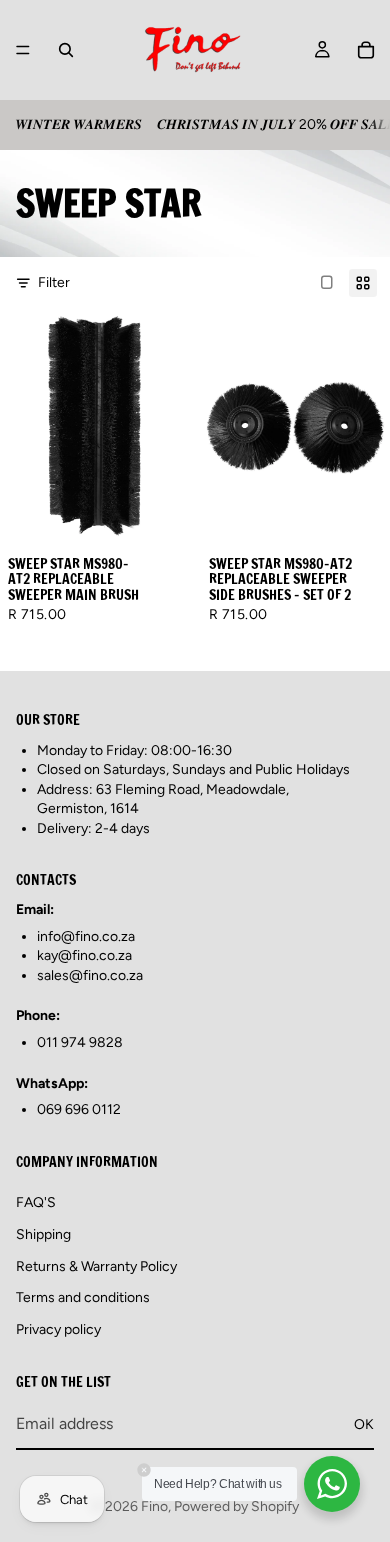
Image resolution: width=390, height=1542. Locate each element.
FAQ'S (36, 1202)
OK (364, 1423)
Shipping (43, 1234)
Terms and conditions (83, 1297)
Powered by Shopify (236, 1506)
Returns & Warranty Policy (96, 1265)
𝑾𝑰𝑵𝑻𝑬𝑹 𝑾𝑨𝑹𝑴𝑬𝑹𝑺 (78, 124)
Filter (54, 282)
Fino (154, 1506)
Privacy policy (58, 1328)
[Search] (66, 50)
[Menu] (23, 50)
